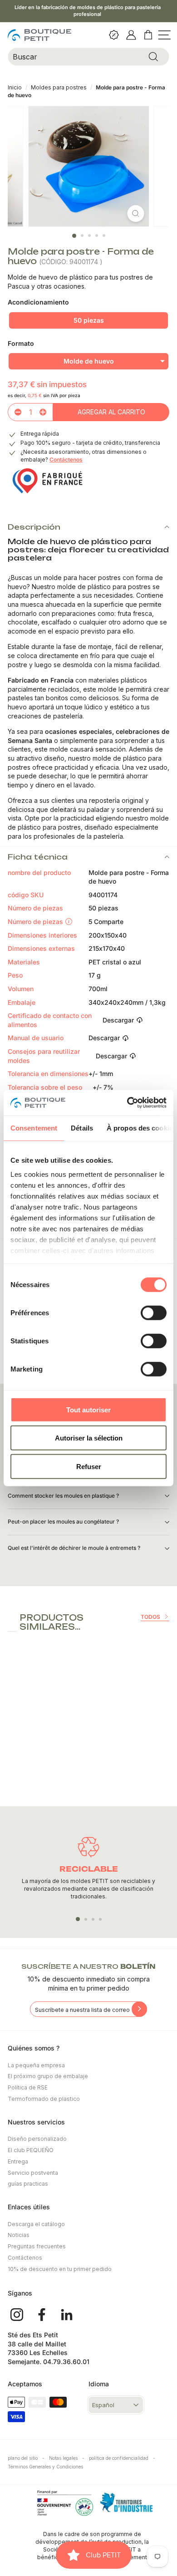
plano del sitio (26, 2458)
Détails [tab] (82, 1128)
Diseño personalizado (37, 2139)
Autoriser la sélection (89, 1438)
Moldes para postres (59, 87)
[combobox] (88, 57)
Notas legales (67, 2458)
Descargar (118, 1020)
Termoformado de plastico (44, 2099)
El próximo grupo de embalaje (48, 2076)
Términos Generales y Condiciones (45, 2467)
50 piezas (89, 320)
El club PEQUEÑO (31, 2150)
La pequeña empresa (36, 2065)
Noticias (19, 2235)
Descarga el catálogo (36, 2224)
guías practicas (28, 2184)
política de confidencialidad (122, 2458)
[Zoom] (136, 214)
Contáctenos (66, 460)
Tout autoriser (88, 1409)
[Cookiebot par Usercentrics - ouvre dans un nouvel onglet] (127, 1103)
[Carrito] (149, 35)
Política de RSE (28, 2087)
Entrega (18, 2161)
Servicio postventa (33, 2173)
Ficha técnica (38, 857)
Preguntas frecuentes (37, 2246)
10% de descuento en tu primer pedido (60, 2269)
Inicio (15, 87)
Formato (21, 343)
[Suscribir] (139, 2009)
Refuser (89, 1466)
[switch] (154, 1313)
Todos (150, 1617)
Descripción (34, 527)
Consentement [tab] (34, 1128)
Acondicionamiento (38, 302)
